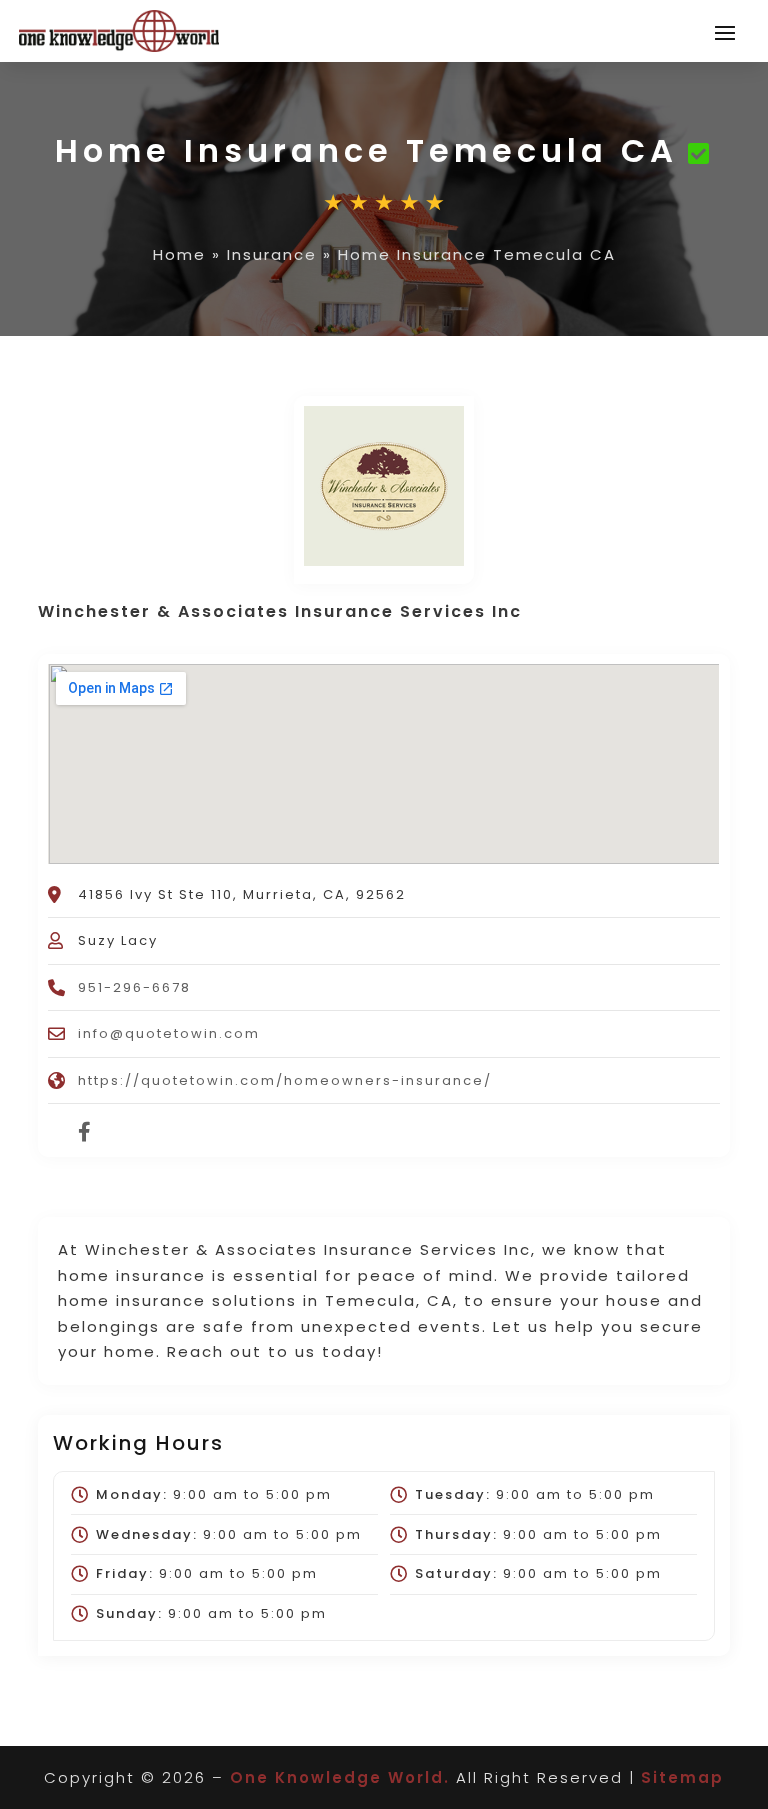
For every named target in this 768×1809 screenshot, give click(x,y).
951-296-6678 (134, 987)
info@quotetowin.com (169, 1033)
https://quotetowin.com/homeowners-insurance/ (285, 1080)
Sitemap (682, 1777)
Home (179, 254)
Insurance (272, 254)
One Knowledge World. (340, 1777)
